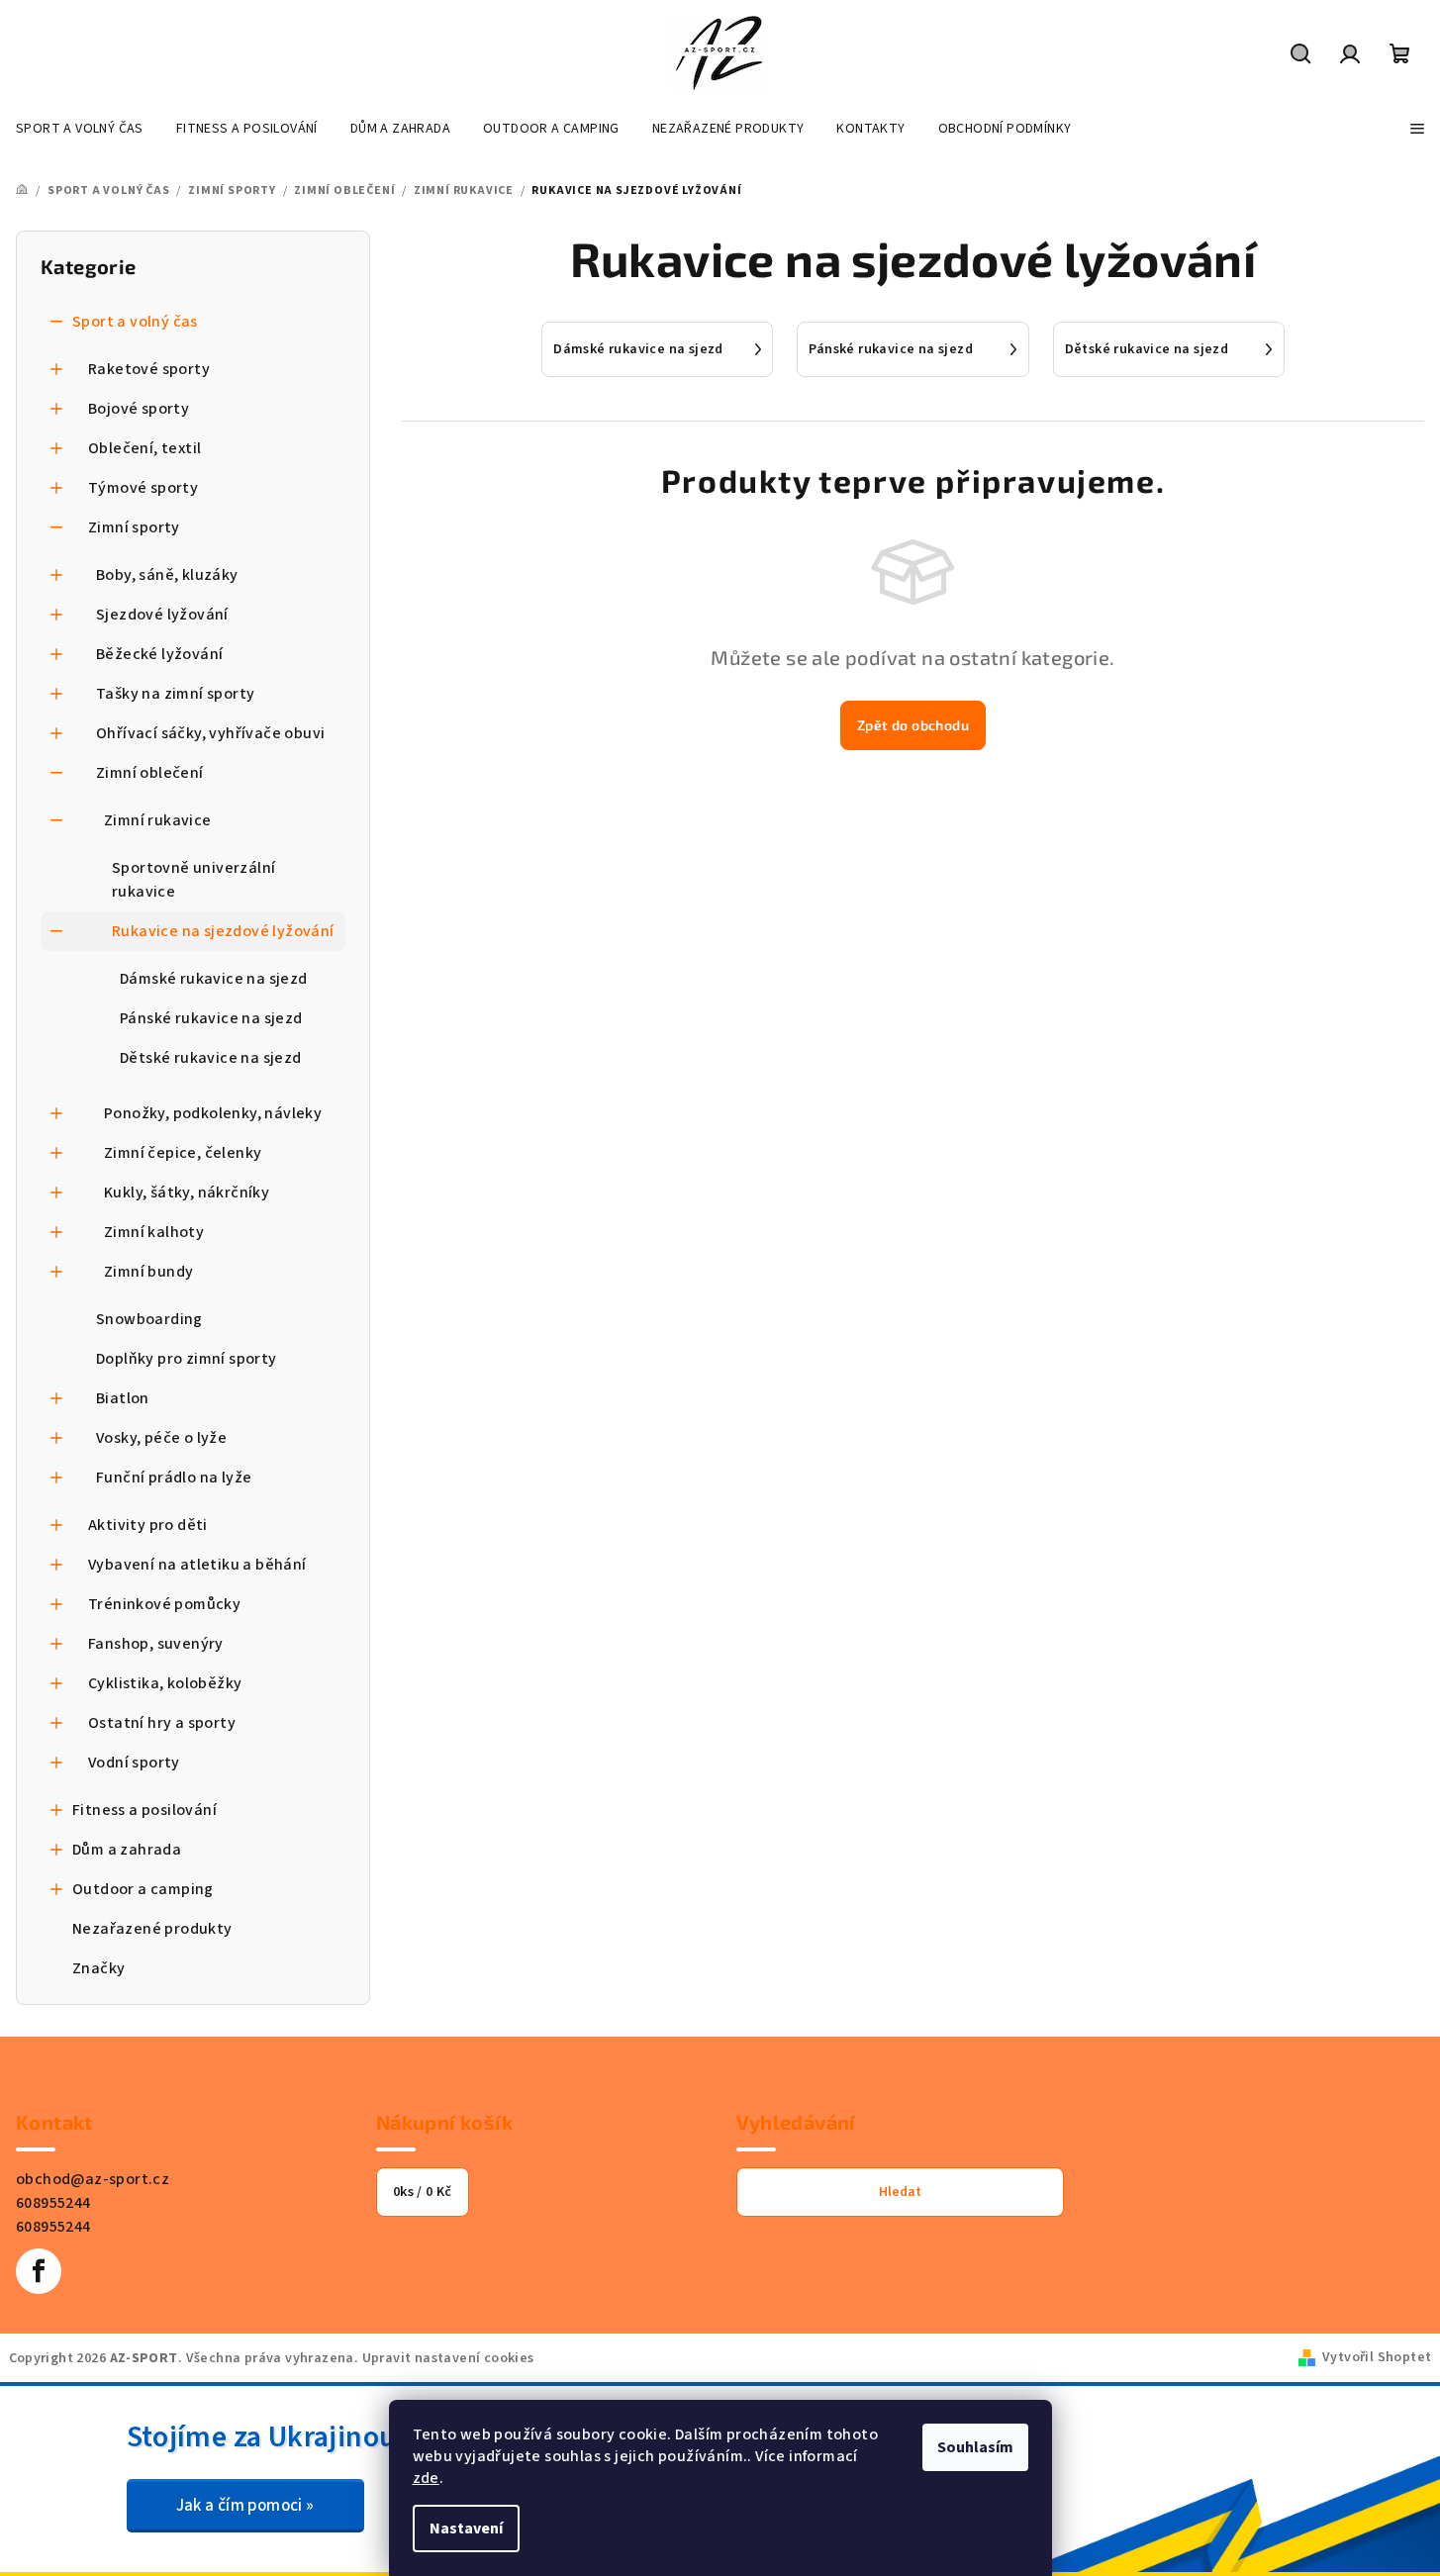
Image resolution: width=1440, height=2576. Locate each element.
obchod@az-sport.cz (93, 2179)
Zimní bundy (148, 1272)
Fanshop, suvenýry (156, 1644)
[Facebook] (39, 2271)
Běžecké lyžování (159, 654)
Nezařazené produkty (152, 1929)
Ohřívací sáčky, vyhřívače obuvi (210, 733)
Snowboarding (149, 1319)
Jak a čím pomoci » (245, 2506)
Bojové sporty (139, 409)
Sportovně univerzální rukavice (193, 880)
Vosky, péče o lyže (161, 1438)
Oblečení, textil (144, 448)
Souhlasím (975, 2447)
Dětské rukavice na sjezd (211, 1058)
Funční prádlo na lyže (174, 1478)
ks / (423, 2192)
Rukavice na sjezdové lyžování (223, 931)
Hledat (900, 2192)
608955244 (53, 2203)
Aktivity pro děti (148, 1525)
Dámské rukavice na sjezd (214, 979)
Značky (98, 1968)
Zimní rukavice (158, 820)
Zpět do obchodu (913, 725)
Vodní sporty (134, 1763)
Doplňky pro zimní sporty (187, 1359)
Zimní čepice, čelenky (183, 1153)
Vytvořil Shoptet (1377, 2357)
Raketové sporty (149, 369)
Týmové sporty (143, 488)
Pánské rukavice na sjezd (211, 1018)
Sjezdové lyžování (162, 615)
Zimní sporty (134, 527)
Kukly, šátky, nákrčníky (187, 1193)
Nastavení (466, 2528)
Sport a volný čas (135, 322)
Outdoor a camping (143, 1889)
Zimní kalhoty (154, 1232)
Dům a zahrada (127, 1850)
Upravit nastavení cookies (448, 2358)
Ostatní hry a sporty (162, 1723)
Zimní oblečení (150, 773)
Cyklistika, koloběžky (165, 1683)
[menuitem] (80, 129)
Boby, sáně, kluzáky (167, 575)
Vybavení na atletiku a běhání (197, 1565)
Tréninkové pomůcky (164, 1604)
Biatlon (123, 1398)
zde (426, 2478)
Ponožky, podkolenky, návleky (213, 1113)
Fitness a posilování (144, 1810)
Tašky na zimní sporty (175, 694)
